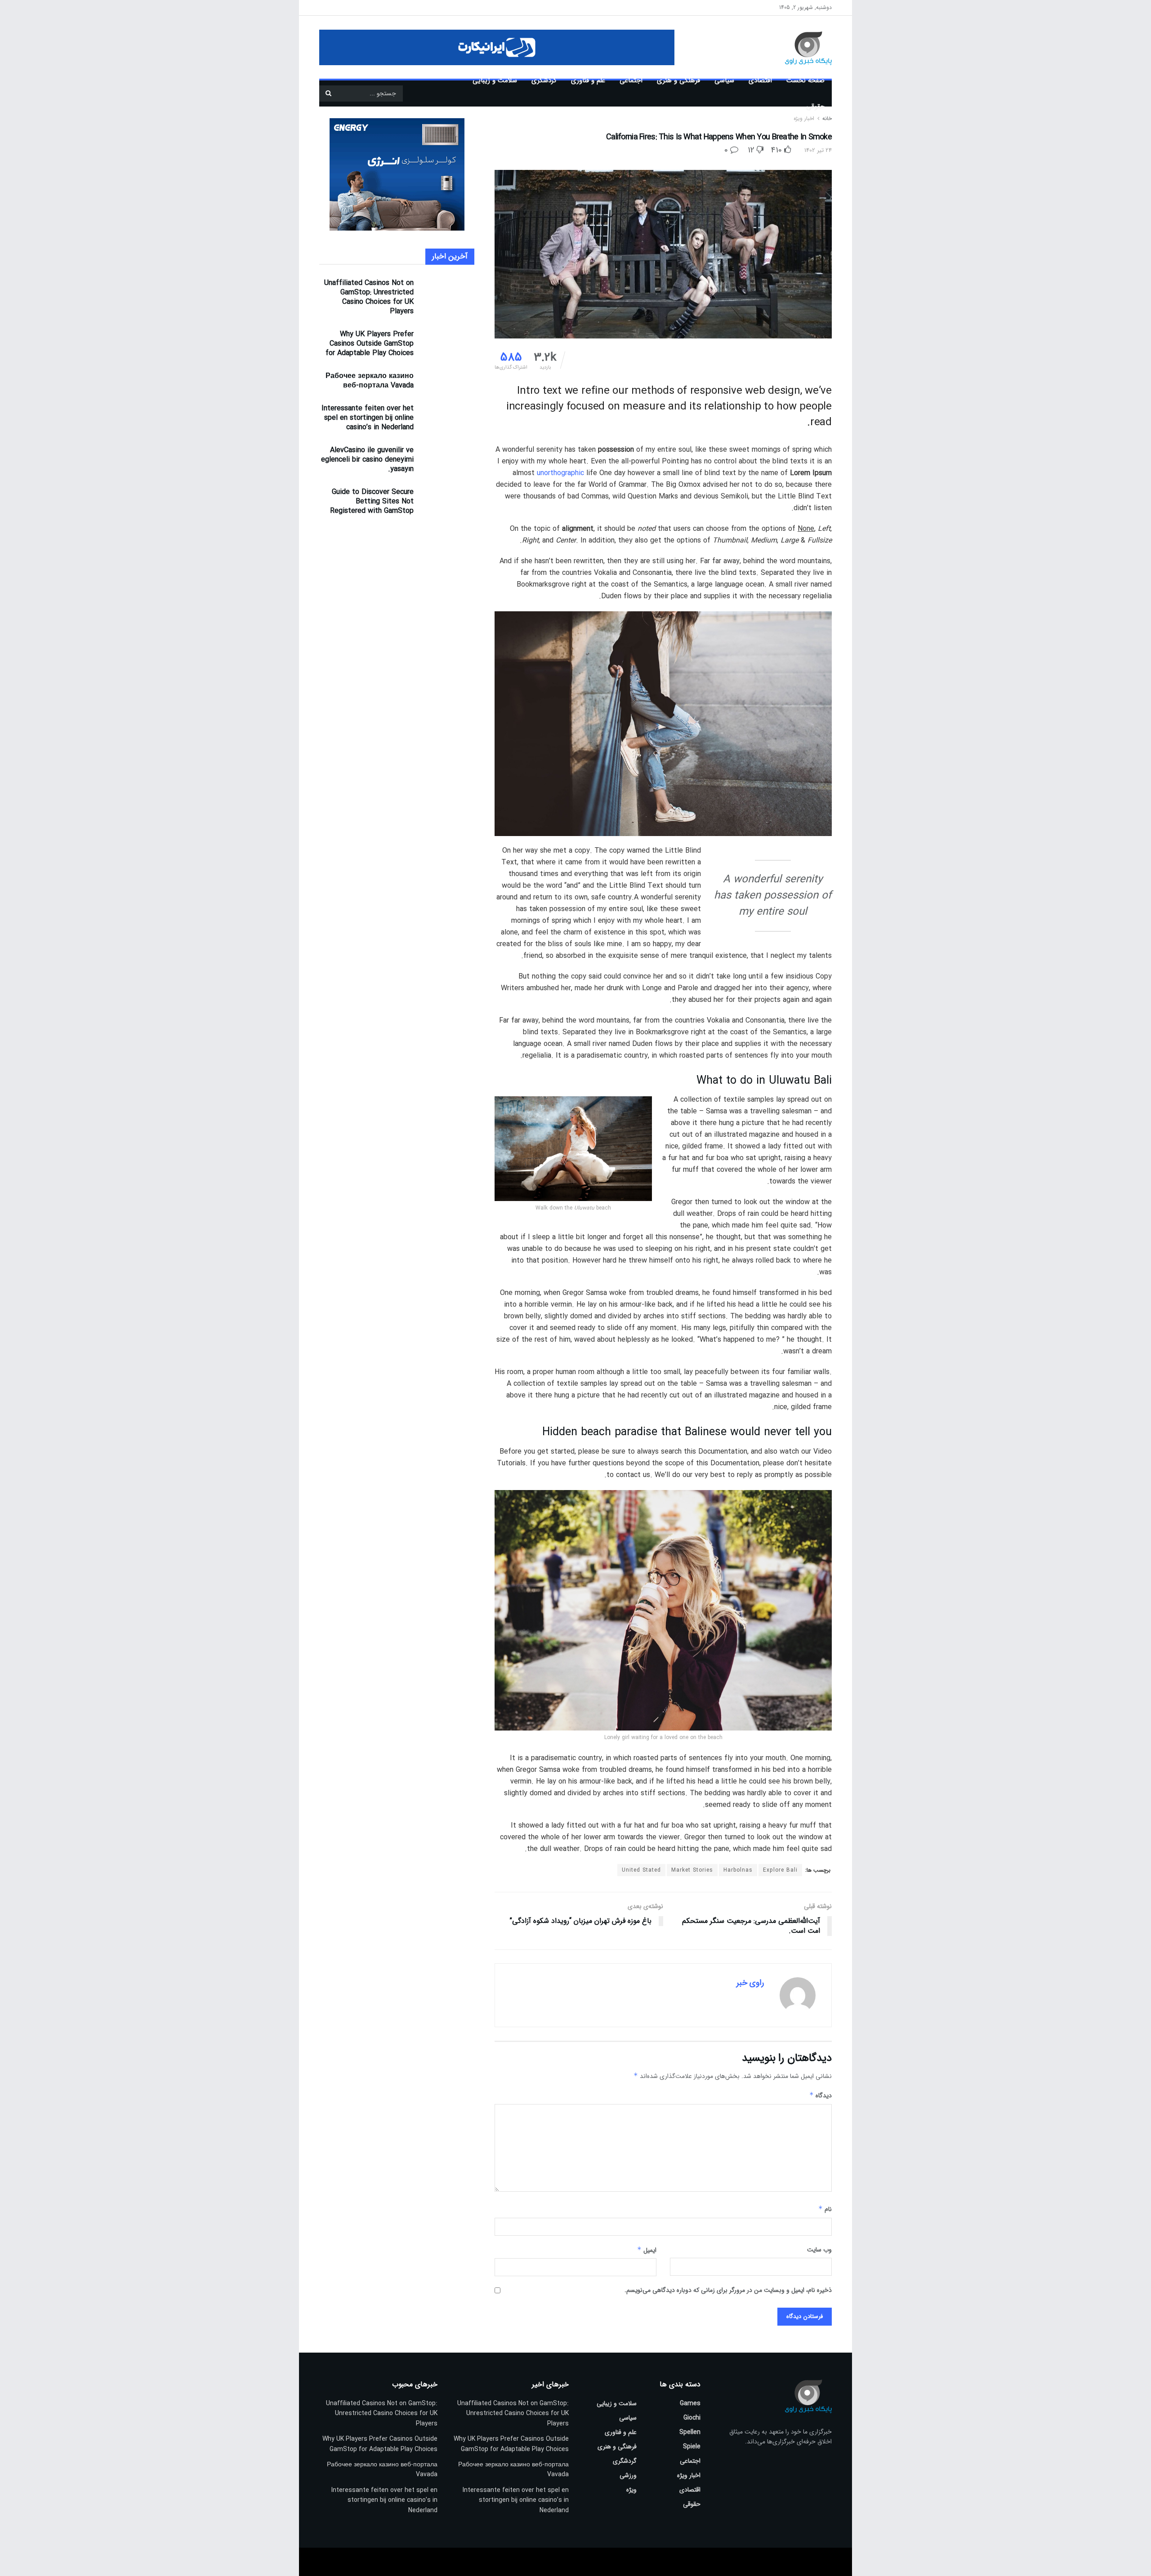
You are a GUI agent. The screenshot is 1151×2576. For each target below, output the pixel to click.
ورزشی (628, 2475)
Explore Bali (780, 1870)
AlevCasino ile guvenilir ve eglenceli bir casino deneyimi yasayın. (367, 460)
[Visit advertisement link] (497, 47)
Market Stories (692, 1870)
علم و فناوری (588, 80)
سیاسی (724, 80)
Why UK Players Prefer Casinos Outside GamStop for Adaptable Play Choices (370, 344)
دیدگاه (821, 2096)
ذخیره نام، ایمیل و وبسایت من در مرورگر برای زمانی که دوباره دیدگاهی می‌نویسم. (728, 2290)
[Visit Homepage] (795, 47)
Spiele (692, 2447)
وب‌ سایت (819, 2250)
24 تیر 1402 (818, 150)
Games (690, 2403)
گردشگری (544, 80)
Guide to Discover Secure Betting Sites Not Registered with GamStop (372, 501)
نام (825, 2209)
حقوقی (815, 107)
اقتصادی (760, 80)
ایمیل (647, 2250)
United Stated (641, 1870)
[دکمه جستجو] (328, 93)
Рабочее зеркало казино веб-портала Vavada (370, 381)
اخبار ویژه (689, 2475)
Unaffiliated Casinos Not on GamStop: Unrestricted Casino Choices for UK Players (369, 297)
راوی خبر (750, 1983)
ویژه (631, 2490)
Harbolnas (738, 1870)
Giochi (692, 2418)
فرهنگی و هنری (678, 80)
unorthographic (560, 473)
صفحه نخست (805, 80)
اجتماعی (631, 80)
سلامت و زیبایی (495, 80)
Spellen (690, 2432)
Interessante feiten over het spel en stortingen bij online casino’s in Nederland (368, 418)
